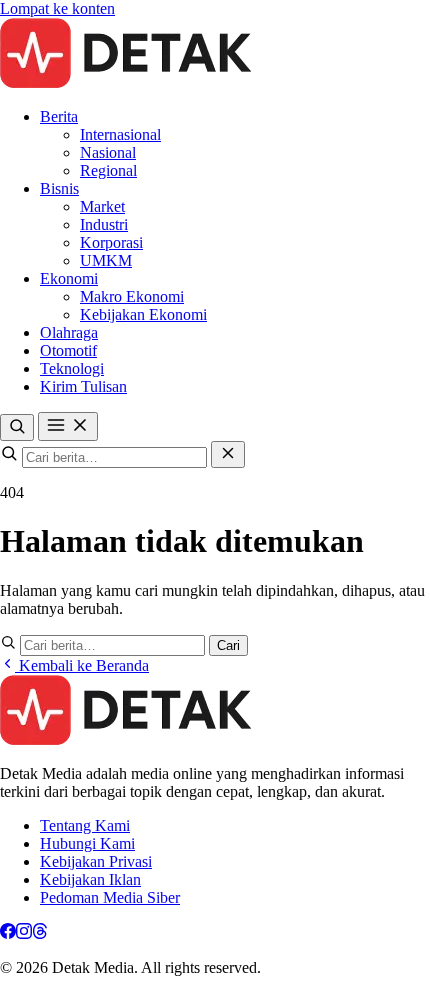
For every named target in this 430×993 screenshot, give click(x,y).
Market (102, 206)
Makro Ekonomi (132, 296)
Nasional (108, 152)
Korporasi (111, 242)
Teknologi (72, 368)
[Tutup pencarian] (228, 454)
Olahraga (69, 332)
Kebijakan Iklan (90, 879)
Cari (228, 645)
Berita (59, 116)
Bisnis (59, 188)
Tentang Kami (85, 825)
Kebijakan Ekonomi (143, 314)
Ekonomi (69, 278)
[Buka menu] (68, 426)
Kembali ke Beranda (82, 665)
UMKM (106, 260)
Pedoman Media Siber (110, 897)
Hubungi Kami (87, 843)
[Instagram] (24, 933)
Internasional (120, 134)
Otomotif (68, 350)
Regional (108, 170)
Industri (104, 224)
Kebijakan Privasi (96, 861)
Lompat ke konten (57, 8)
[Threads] (40, 933)
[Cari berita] (17, 427)
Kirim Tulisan (83, 386)
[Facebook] (8, 933)
